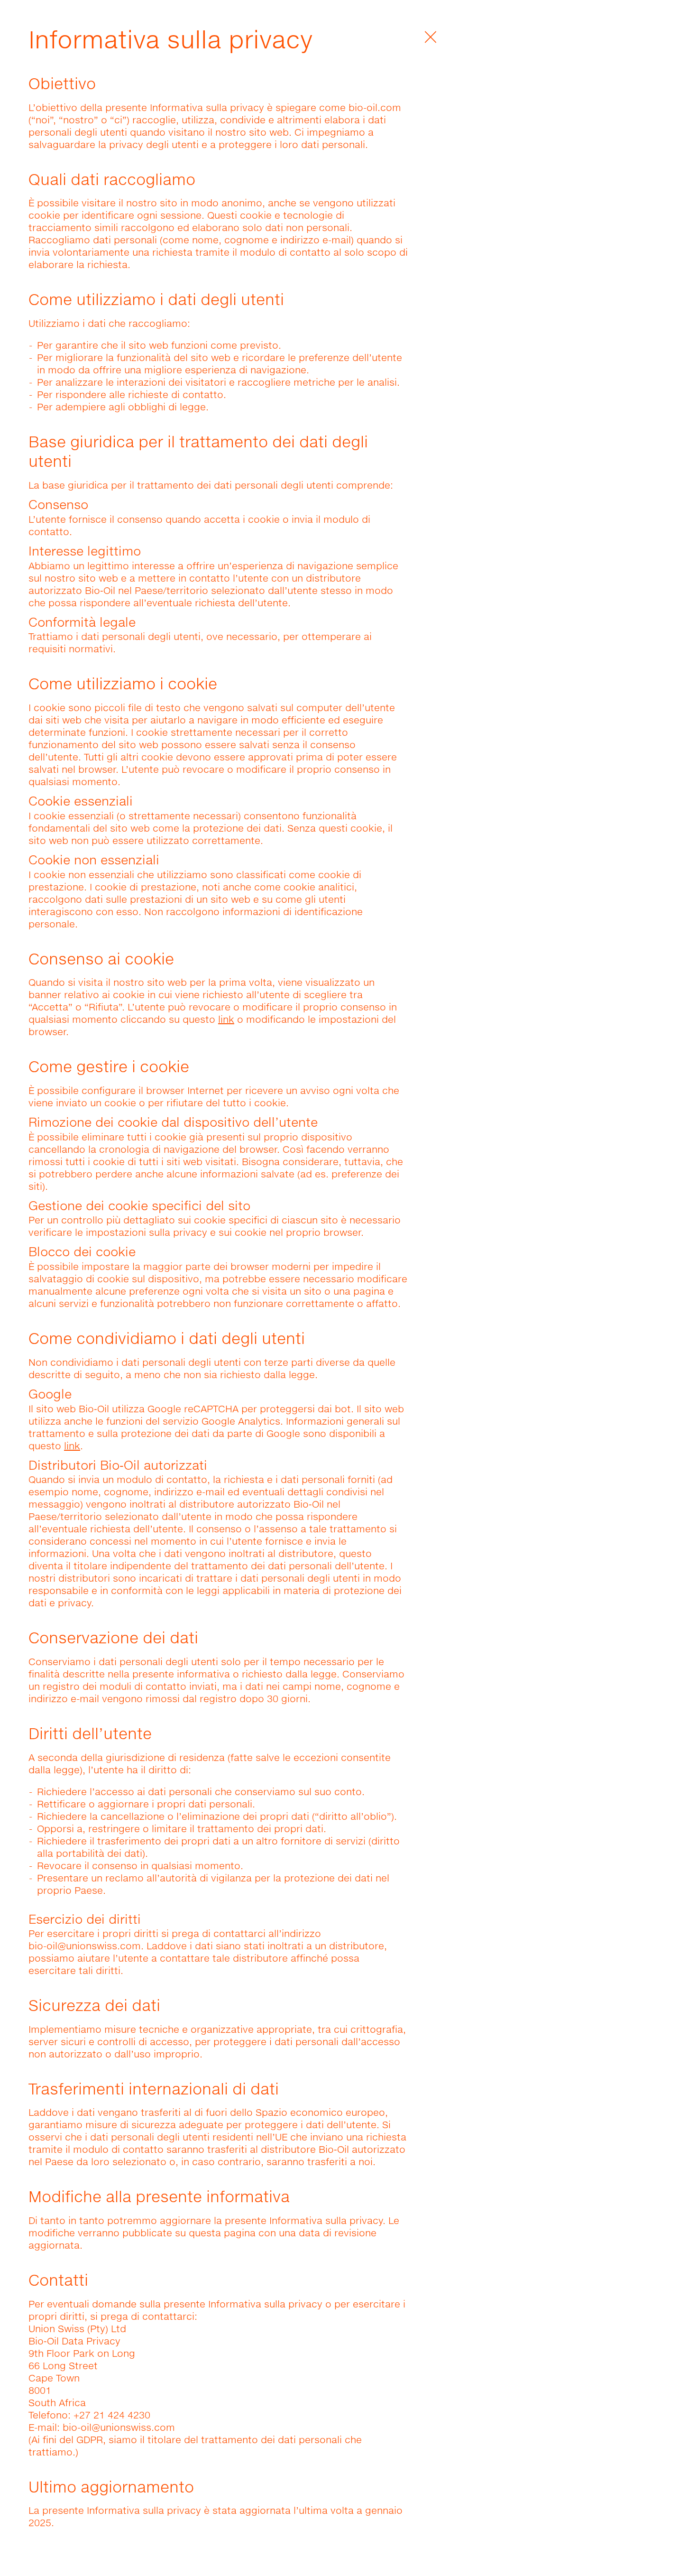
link (226, 1019)
